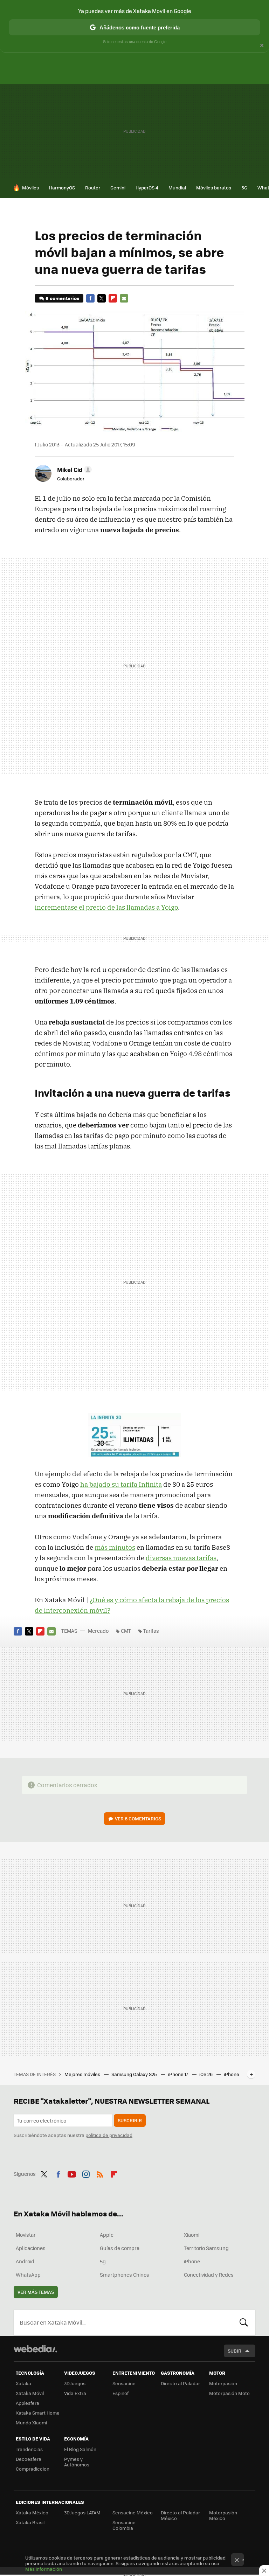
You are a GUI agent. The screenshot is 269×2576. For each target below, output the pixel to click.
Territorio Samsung (206, 2248)
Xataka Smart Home (38, 2413)
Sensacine (124, 2383)
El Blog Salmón (80, 2449)
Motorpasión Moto (229, 2393)
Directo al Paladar (180, 2383)
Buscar (244, 2322)
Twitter (102, 298)
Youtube (72, 2173)
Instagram (86, 2173)
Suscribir (130, 2120)
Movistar (26, 2235)
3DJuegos (75, 2383)
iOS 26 (206, 2074)
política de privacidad (109, 2135)
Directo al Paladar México (180, 2515)
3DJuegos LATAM (82, 2512)
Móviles (30, 188)
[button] (73, 470)
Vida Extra (75, 2393)
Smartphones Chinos (125, 2275)
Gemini (118, 188)
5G (244, 188)
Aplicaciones (31, 2248)
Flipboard (113, 298)
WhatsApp (28, 2275)
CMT (126, 1631)
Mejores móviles (83, 2074)
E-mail (124, 298)
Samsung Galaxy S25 (135, 2074)
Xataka (23, 2383)
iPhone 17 (179, 2074)
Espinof (120, 2393)
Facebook (90, 298)
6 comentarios (62, 298)
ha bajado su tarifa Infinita (121, 1484)
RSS (100, 2173)
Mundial (177, 188)
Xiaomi (192, 2235)
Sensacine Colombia (124, 2525)
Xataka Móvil (30, 2393)
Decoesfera (29, 2459)
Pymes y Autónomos (77, 2462)
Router (93, 188)
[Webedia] (35, 2349)
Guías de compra (120, 2248)
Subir (234, 2351)
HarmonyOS (62, 188)
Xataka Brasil (30, 2522)
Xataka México (32, 2512)
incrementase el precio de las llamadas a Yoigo (106, 907)
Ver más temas (36, 2292)
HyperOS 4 (147, 188)
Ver (138, 1818)
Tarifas (151, 1631)
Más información (44, 2569)
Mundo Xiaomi (31, 2422)
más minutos (115, 1547)
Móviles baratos (214, 188)
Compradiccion (33, 2469)
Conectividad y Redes (209, 2275)
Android (25, 2261)
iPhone (192, 2261)
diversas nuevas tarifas (181, 1558)
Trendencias (29, 2449)
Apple (107, 2235)
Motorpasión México (223, 2515)
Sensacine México (133, 2512)
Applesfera (27, 2403)
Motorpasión (223, 2383)
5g (103, 2261)
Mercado (98, 1631)
